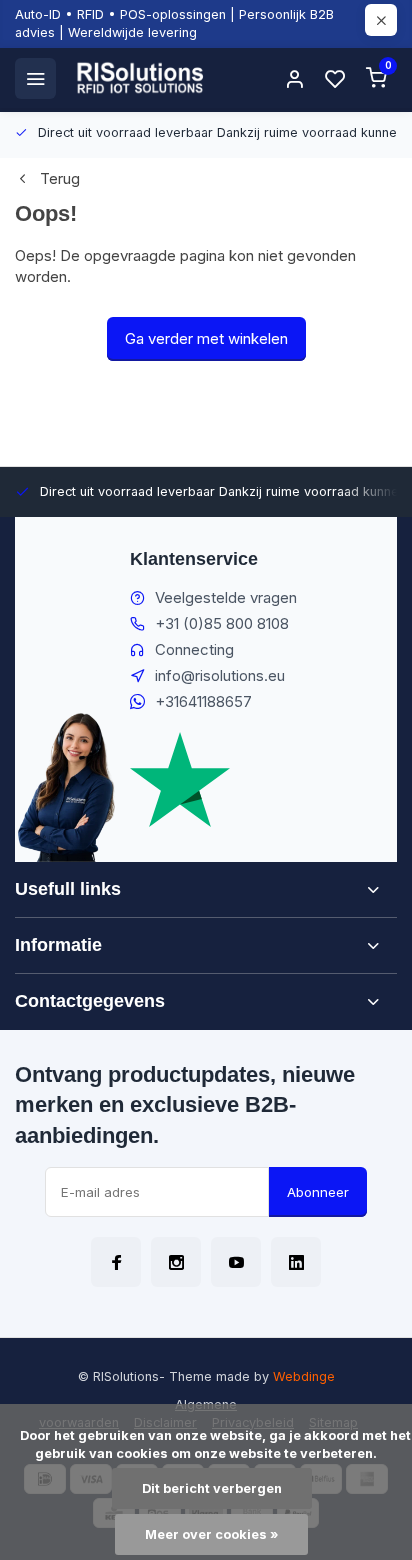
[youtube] (236, 1262)
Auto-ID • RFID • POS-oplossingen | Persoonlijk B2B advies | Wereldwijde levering (174, 23)
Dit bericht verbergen (212, 1488)
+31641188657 (203, 701)
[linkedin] (296, 1262)
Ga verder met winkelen (206, 338)
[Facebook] (116, 1262)
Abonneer (318, 1192)
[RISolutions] (141, 78)
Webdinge (304, 1376)
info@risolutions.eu (220, 675)
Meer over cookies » (211, 1534)
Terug (60, 178)
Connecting (194, 649)
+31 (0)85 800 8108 (222, 623)
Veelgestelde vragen (226, 597)
